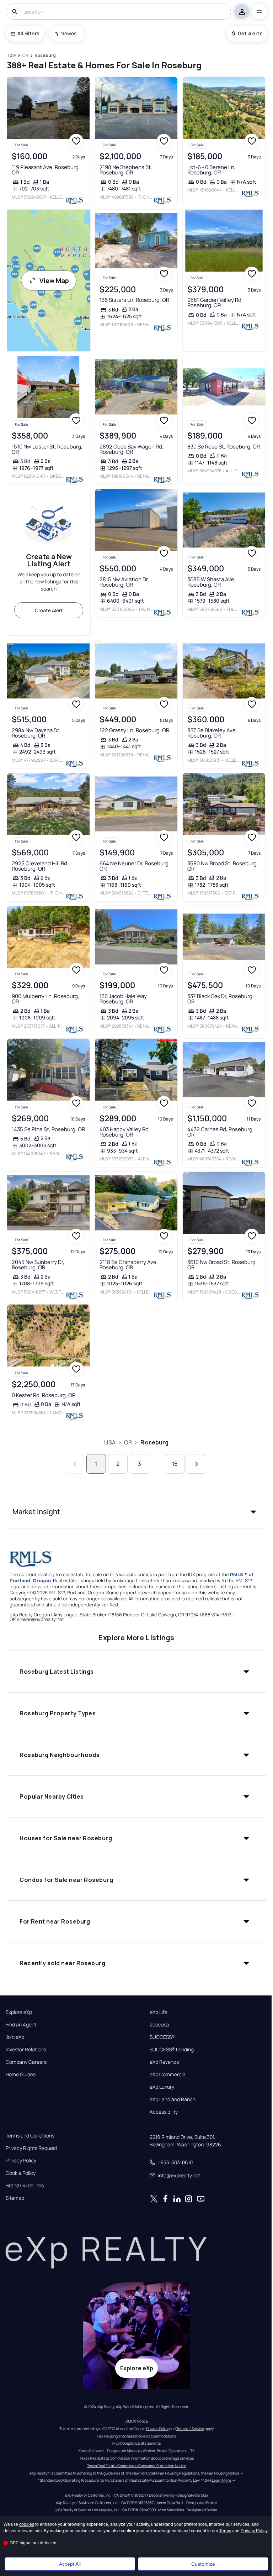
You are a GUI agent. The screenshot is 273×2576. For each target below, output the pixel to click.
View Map (54, 280)
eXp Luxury (162, 2087)
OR (128, 1442)
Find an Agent (21, 2025)
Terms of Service (190, 2429)
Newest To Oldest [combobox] (70, 33)
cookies (27, 2524)
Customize (203, 2564)
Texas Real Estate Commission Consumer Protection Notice (136, 2466)
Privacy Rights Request (31, 2148)
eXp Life (159, 2012)
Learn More (221, 2480)
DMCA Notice (137, 2421)
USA (110, 1442)
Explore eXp (19, 2012)
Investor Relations (26, 2050)
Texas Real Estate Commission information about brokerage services (137, 2458)
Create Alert (49, 610)
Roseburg (154, 1442)
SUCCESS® (162, 2037)
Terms (225, 2531)
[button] (136, 1512)
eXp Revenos (164, 2062)
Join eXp (15, 2037)
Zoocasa (159, 2025)
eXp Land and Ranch (173, 2099)
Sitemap (15, 2198)
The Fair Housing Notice (220, 2473)
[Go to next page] (196, 1464)
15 (175, 1464)
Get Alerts (250, 33)
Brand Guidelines (25, 2186)
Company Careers (26, 2062)
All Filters (28, 33)
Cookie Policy (21, 2173)
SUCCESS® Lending (172, 2050)
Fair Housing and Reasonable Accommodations (137, 2436)
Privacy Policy (21, 2161)
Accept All (70, 2564)
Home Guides (21, 2074)
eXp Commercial (168, 2074)
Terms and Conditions (30, 2136)
